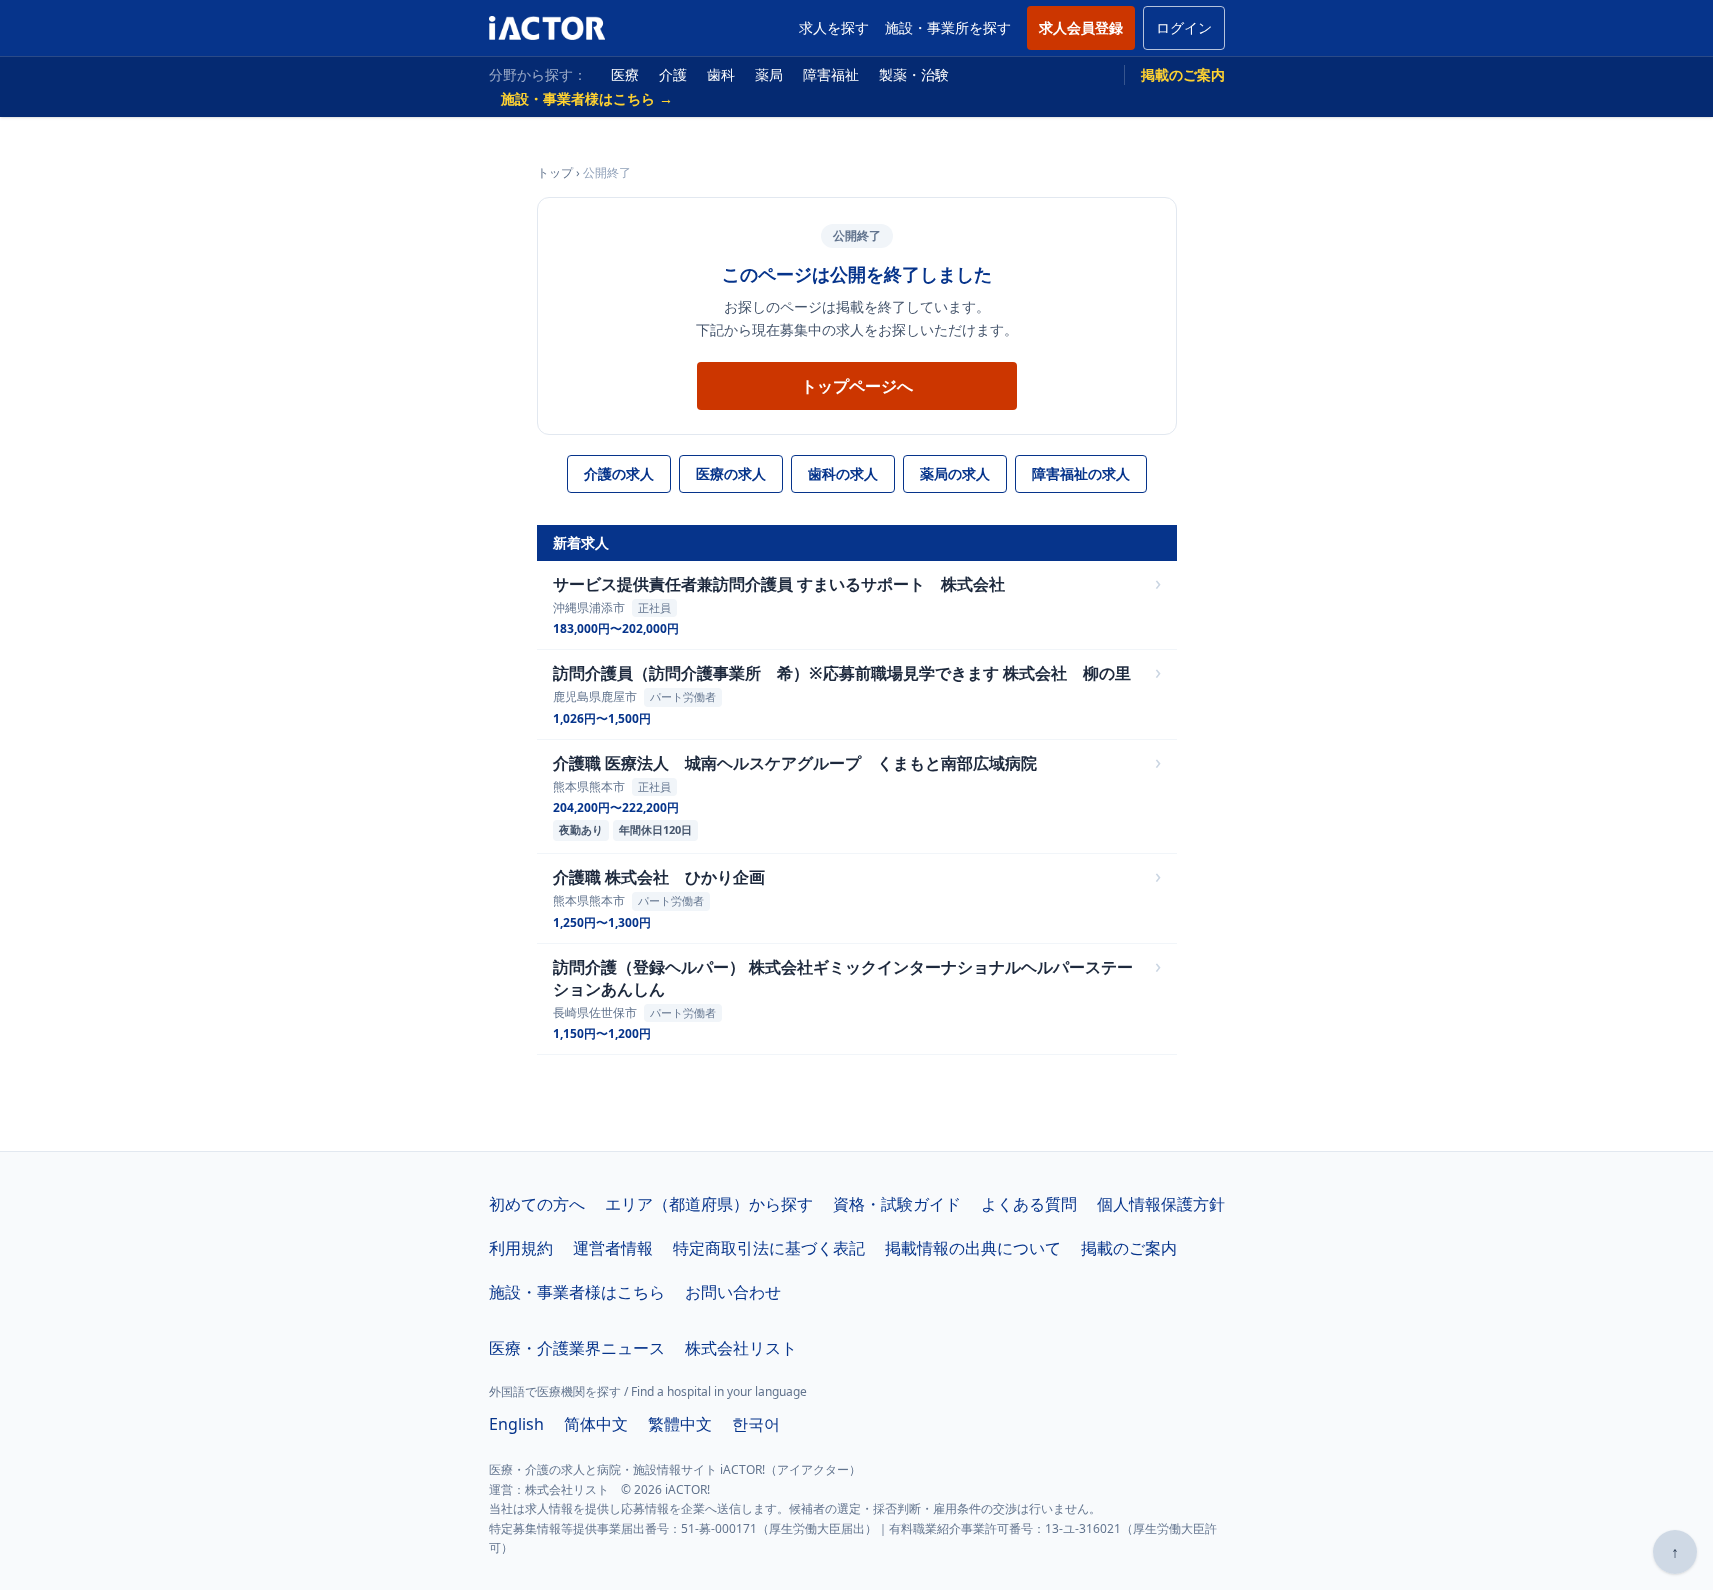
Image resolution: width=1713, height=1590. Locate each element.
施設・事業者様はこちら (577, 1292)
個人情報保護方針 (1161, 1204)
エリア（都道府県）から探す (709, 1204)
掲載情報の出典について (973, 1248)
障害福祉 (831, 74)
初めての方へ (537, 1204)
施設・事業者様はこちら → (587, 98)
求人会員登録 (1081, 27)
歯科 (721, 74)
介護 (673, 74)
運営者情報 (613, 1248)
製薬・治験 (914, 74)
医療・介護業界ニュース (577, 1348)
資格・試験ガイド (897, 1204)
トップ (555, 172)
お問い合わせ (733, 1292)
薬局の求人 (955, 473)
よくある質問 (1029, 1204)
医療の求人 (731, 473)
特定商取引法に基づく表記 (769, 1248)
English (516, 1424)
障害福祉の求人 (1081, 473)
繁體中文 (680, 1424)
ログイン (1184, 27)
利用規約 (521, 1248)
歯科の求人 (843, 473)
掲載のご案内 (1183, 74)
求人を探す (834, 27)
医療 (625, 74)
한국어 (756, 1424)
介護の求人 (619, 473)
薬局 (769, 74)
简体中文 (596, 1424)
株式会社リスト (741, 1348)
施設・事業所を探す (948, 27)
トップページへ (857, 386)
